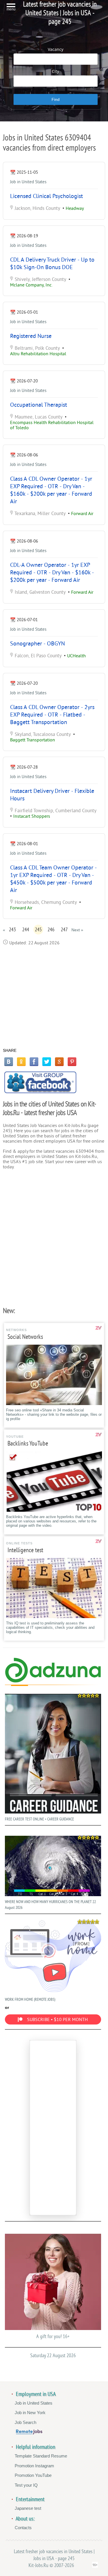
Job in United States (28, 182)
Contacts (23, 2528)
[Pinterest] (72, 1062)
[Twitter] (47, 1062)
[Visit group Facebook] (40, 1082)
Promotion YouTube (33, 2475)
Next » (77, 930)
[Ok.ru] (21, 1062)
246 (51, 930)
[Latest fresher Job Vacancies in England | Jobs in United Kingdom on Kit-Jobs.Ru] (53, 1681)
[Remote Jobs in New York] (29, 2433)
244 (26, 930)
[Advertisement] (54, 997)
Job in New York (30, 2413)
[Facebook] (34, 1062)
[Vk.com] (9, 1062)
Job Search (25, 2422)
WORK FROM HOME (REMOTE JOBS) (30, 1999)
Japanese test (28, 2508)
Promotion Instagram (34, 2466)
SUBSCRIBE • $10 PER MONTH (57, 2020)
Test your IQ (26, 2485)
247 (64, 930)
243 (12, 930)
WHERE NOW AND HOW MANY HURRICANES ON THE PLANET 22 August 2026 (50, 1905)
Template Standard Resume (41, 2456)
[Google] (59, 1062)
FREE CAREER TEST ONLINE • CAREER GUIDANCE (39, 1819)
